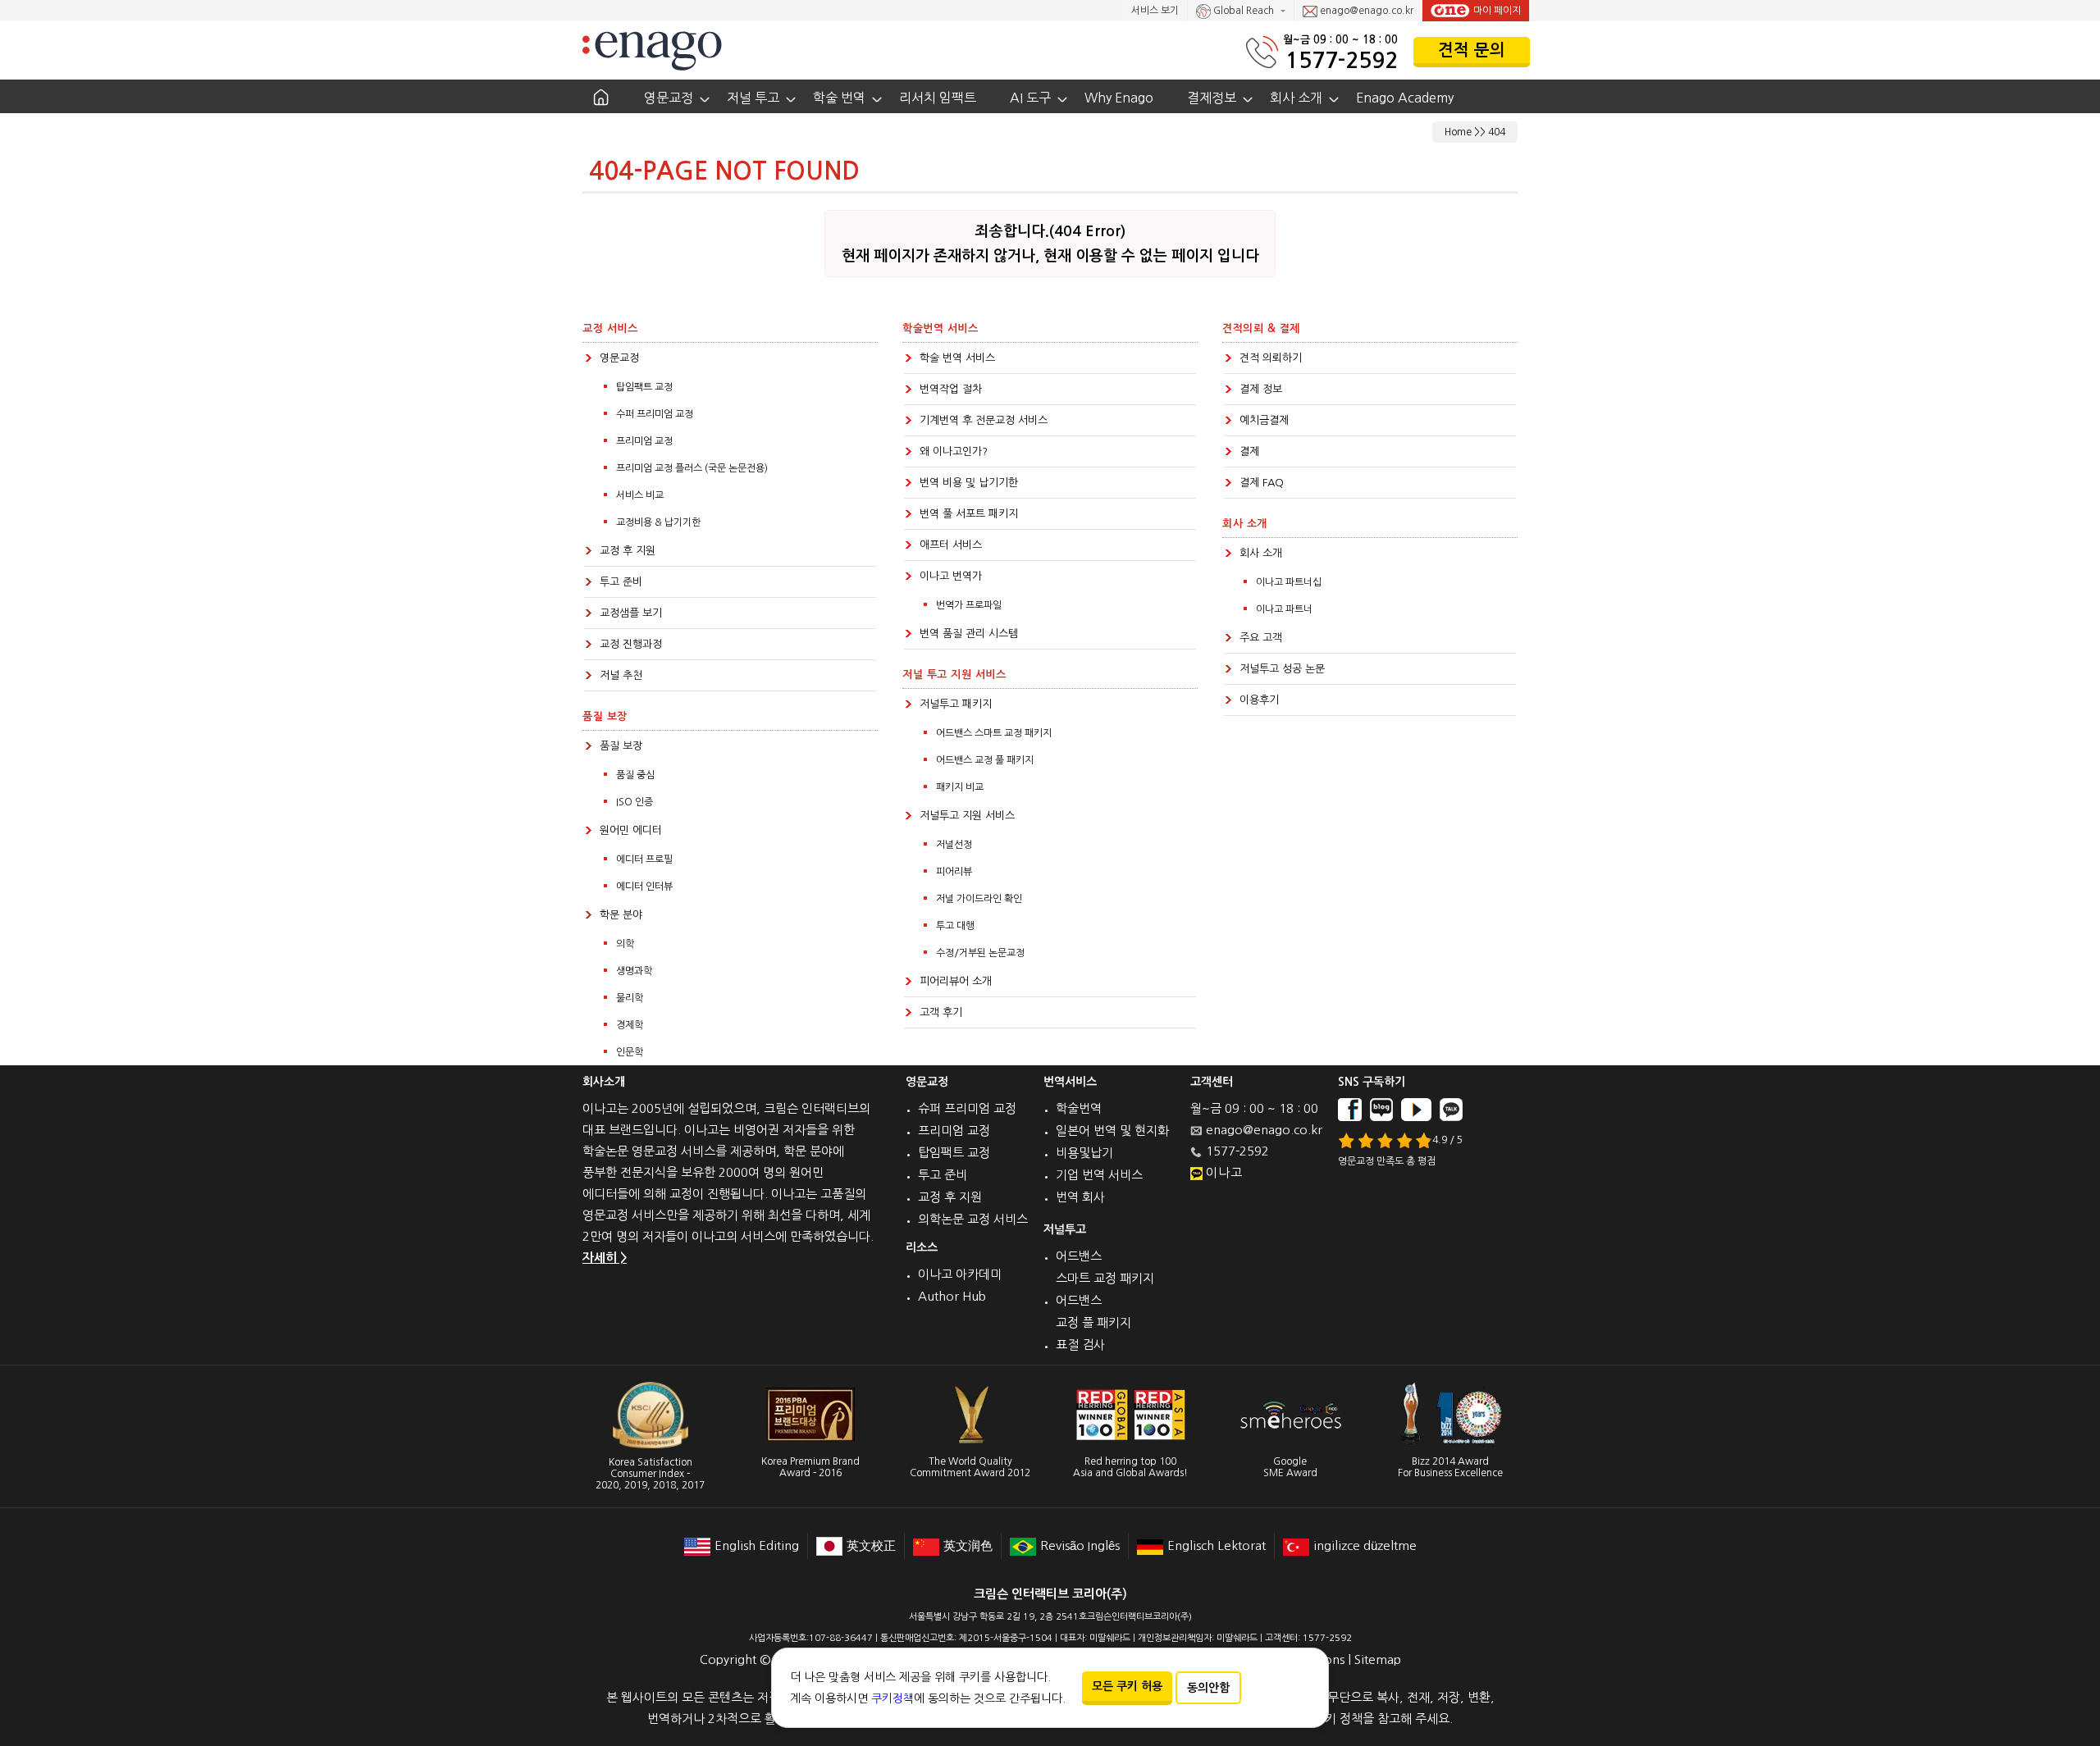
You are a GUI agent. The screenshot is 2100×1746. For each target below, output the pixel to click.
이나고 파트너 (1284, 609)
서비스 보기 (1155, 11)
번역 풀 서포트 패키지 (969, 514)
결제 (1249, 451)
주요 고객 (1261, 638)
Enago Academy (1405, 98)
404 (1497, 132)
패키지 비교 (960, 787)
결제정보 (1212, 98)
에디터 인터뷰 (644, 887)
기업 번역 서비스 (1099, 1175)
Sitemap (1378, 1659)
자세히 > (605, 1258)
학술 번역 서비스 (957, 358)
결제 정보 (1261, 389)
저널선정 (954, 845)
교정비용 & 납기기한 (658, 522)
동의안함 (1208, 1688)
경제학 (630, 1025)
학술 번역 (839, 98)
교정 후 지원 (628, 551)
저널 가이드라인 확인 (979, 899)
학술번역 (1079, 1108)
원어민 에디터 (631, 830)
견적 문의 (1472, 50)
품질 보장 (621, 746)
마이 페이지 (1497, 11)
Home (1458, 132)
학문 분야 (621, 915)
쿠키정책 (892, 1698)
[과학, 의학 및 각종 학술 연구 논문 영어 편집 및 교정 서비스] (652, 50)
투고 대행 (955, 926)
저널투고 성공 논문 (1282, 669)
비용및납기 (1084, 1153)
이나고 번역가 (951, 576)
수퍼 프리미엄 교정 (655, 414)
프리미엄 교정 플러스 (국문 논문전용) (692, 468)
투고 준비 (621, 582)
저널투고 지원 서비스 (967, 816)
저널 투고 (753, 98)
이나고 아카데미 (960, 1274)
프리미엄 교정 (644, 441)
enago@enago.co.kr (1365, 11)
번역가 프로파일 (969, 605)
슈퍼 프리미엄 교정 (967, 1108)
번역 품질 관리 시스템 (969, 634)
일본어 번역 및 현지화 (1112, 1131)
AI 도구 (1030, 98)
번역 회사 (1080, 1197)
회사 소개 (1296, 98)
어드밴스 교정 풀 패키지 (985, 760)
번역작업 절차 (951, 389)
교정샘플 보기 (631, 613)
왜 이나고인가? (954, 451)
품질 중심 (635, 775)
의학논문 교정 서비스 (973, 1219)
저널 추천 (621, 675)
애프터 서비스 (951, 545)
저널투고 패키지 (956, 704)
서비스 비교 (640, 495)
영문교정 (669, 98)
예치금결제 (1264, 420)
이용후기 (1259, 700)
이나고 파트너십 (1289, 582)
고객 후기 (941, 1012)
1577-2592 (1342, 60)
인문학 (630, 1052)
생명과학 (634, 971)
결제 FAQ (1262, 483)
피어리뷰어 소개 (956, 981)
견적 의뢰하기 (1271, 358)
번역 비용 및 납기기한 (969, 483)
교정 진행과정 (631, 644)
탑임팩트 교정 (644, 387)
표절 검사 (1080, 1345)
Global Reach (1244, 11)
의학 (625, 944)
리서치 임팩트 (938, 98)
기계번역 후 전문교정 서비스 (984, 420)
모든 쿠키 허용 (1127, 1686)
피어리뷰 (954, 872)
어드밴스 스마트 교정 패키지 (994, 733)
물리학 (630, 998)
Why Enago (1119, 98)
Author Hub (952, 1296)
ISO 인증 (635, 802)
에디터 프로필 (644, 859)
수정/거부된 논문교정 (980, 953)
